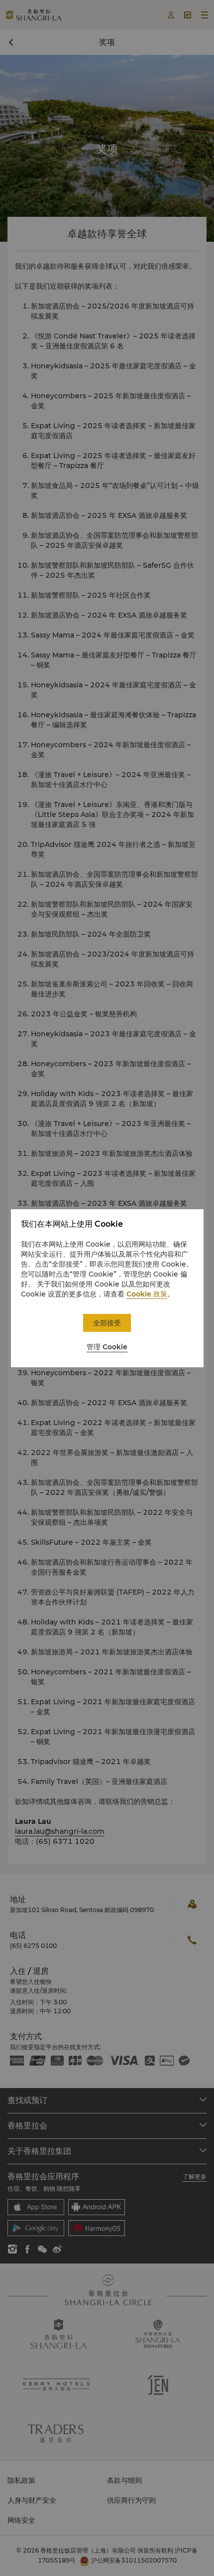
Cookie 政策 (147, 1294)
